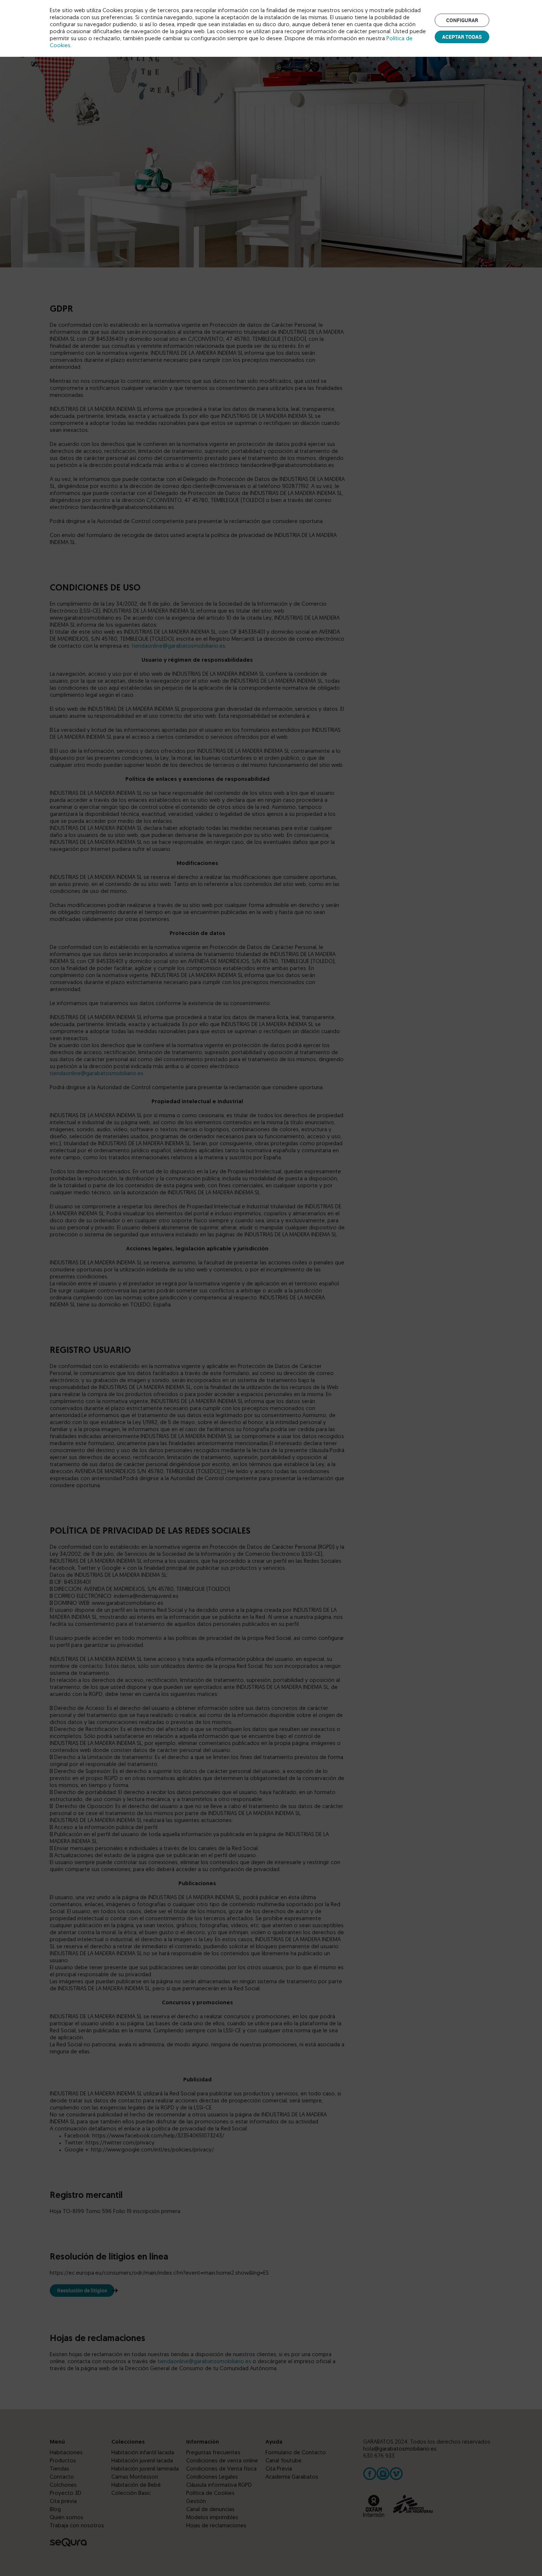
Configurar (462, 20)
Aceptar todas (462, 37)
